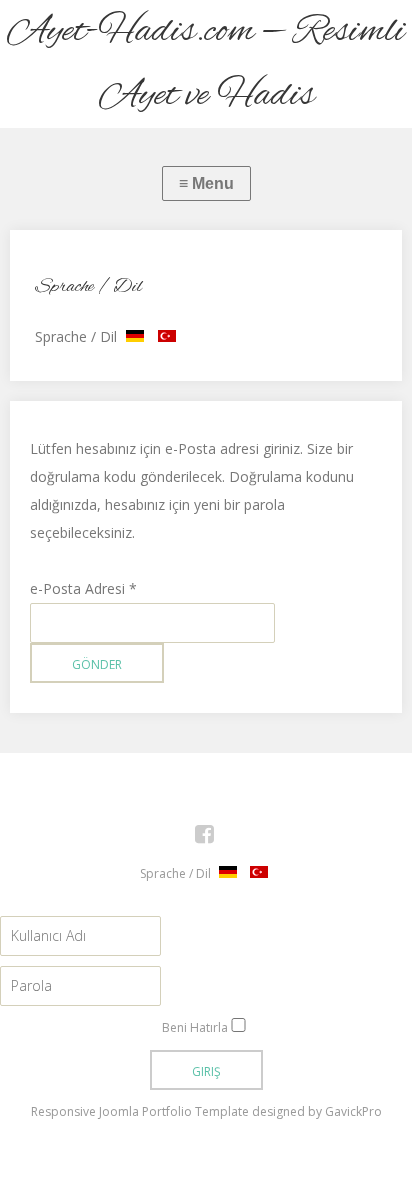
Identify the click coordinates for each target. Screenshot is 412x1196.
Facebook (215, 837)
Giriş (206, 1071)
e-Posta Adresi (83, 588)
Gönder (97, 664)
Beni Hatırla (195, 1027)
